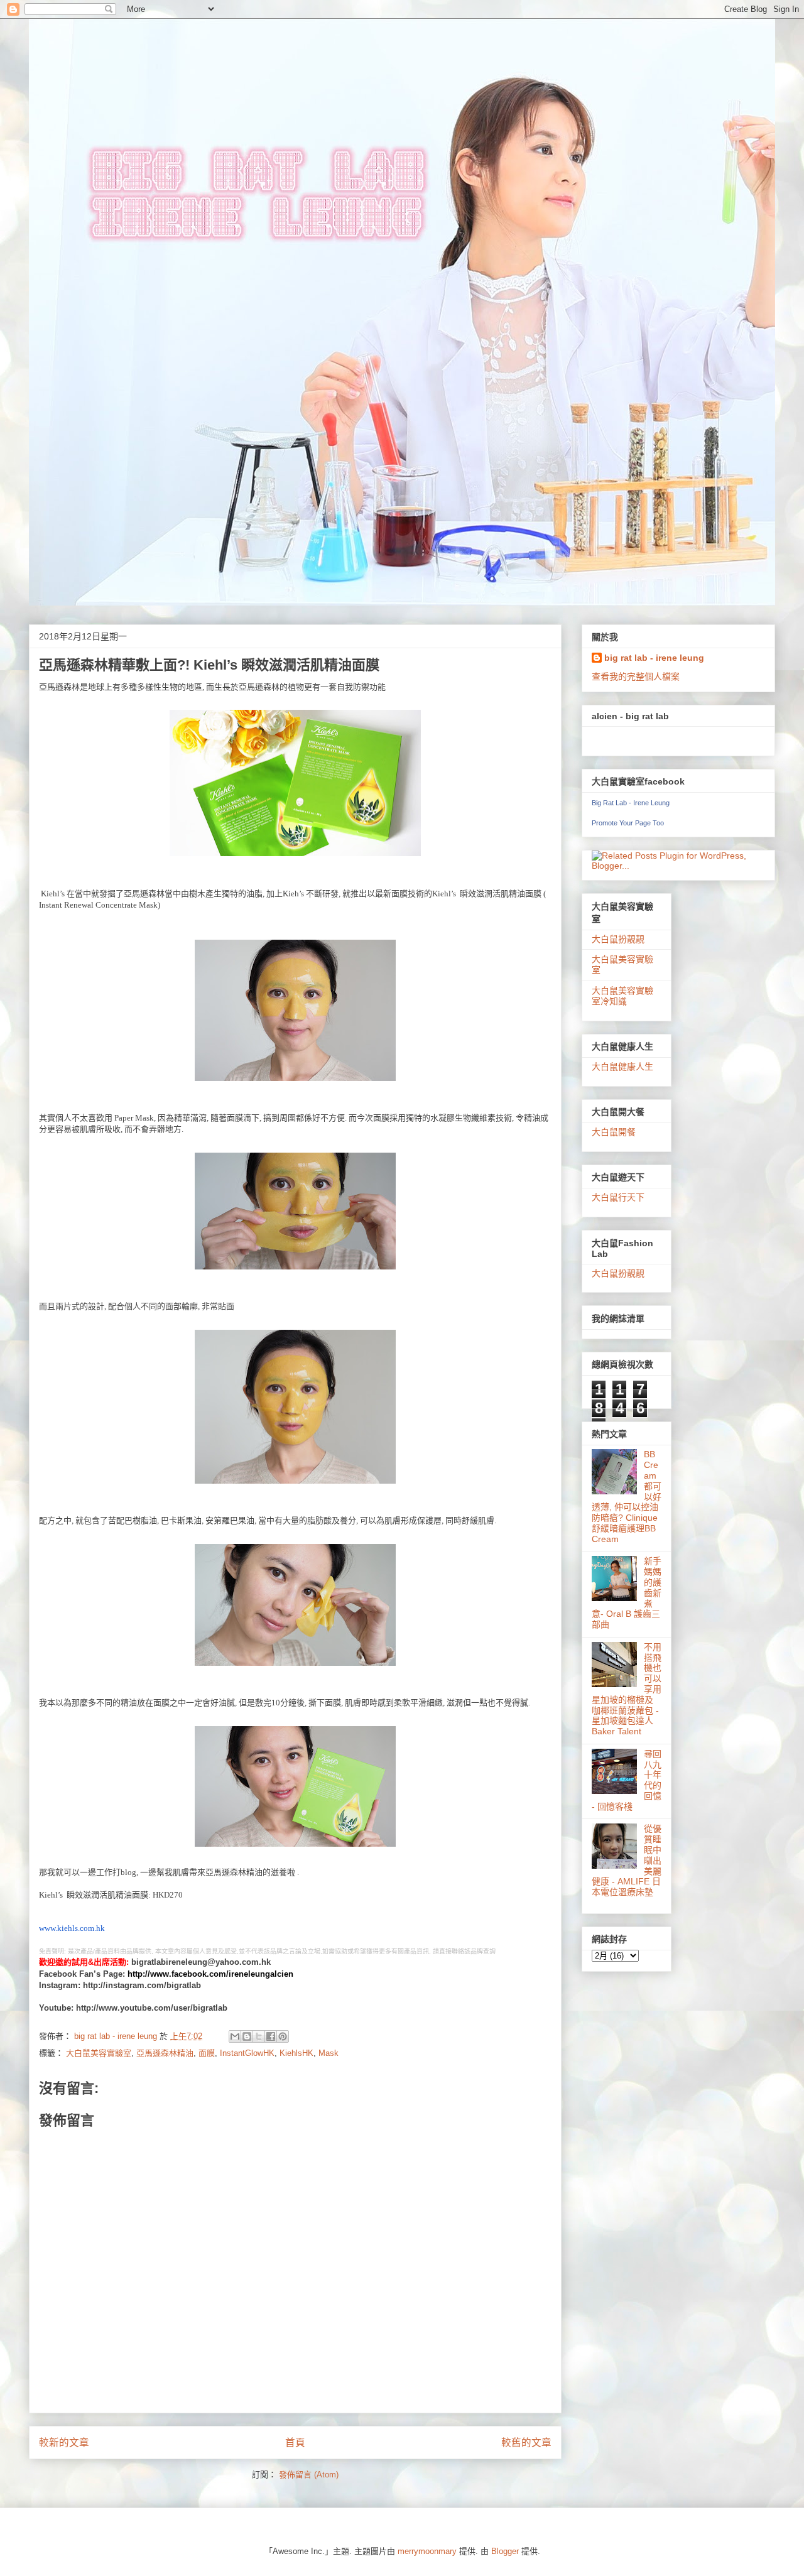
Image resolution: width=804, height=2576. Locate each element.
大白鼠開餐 (614, 1132)
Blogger (505, 2551)
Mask (329, 2053)
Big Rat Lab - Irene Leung (631, 803)
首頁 (295, 2443)
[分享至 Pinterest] (283, 2036)
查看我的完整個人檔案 (636, 677)
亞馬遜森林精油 (165, 2053)
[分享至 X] (259, 2036)
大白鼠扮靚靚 (618, 939)
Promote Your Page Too (628, 823)
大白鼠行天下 (618, 1197)
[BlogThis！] (247, 2036)
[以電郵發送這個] (235, 2036)
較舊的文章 (526, 2443)
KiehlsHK (296, 2053)
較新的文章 (64, 2443)
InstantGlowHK (247, 2053)
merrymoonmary (427, 2551)
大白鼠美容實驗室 (99, 2053)
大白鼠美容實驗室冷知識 (622, 996)
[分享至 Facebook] (271, 2036)
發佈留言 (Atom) (309, 2475)
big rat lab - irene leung (654, 658)
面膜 (207, 2053)
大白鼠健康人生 (622, 1067)
